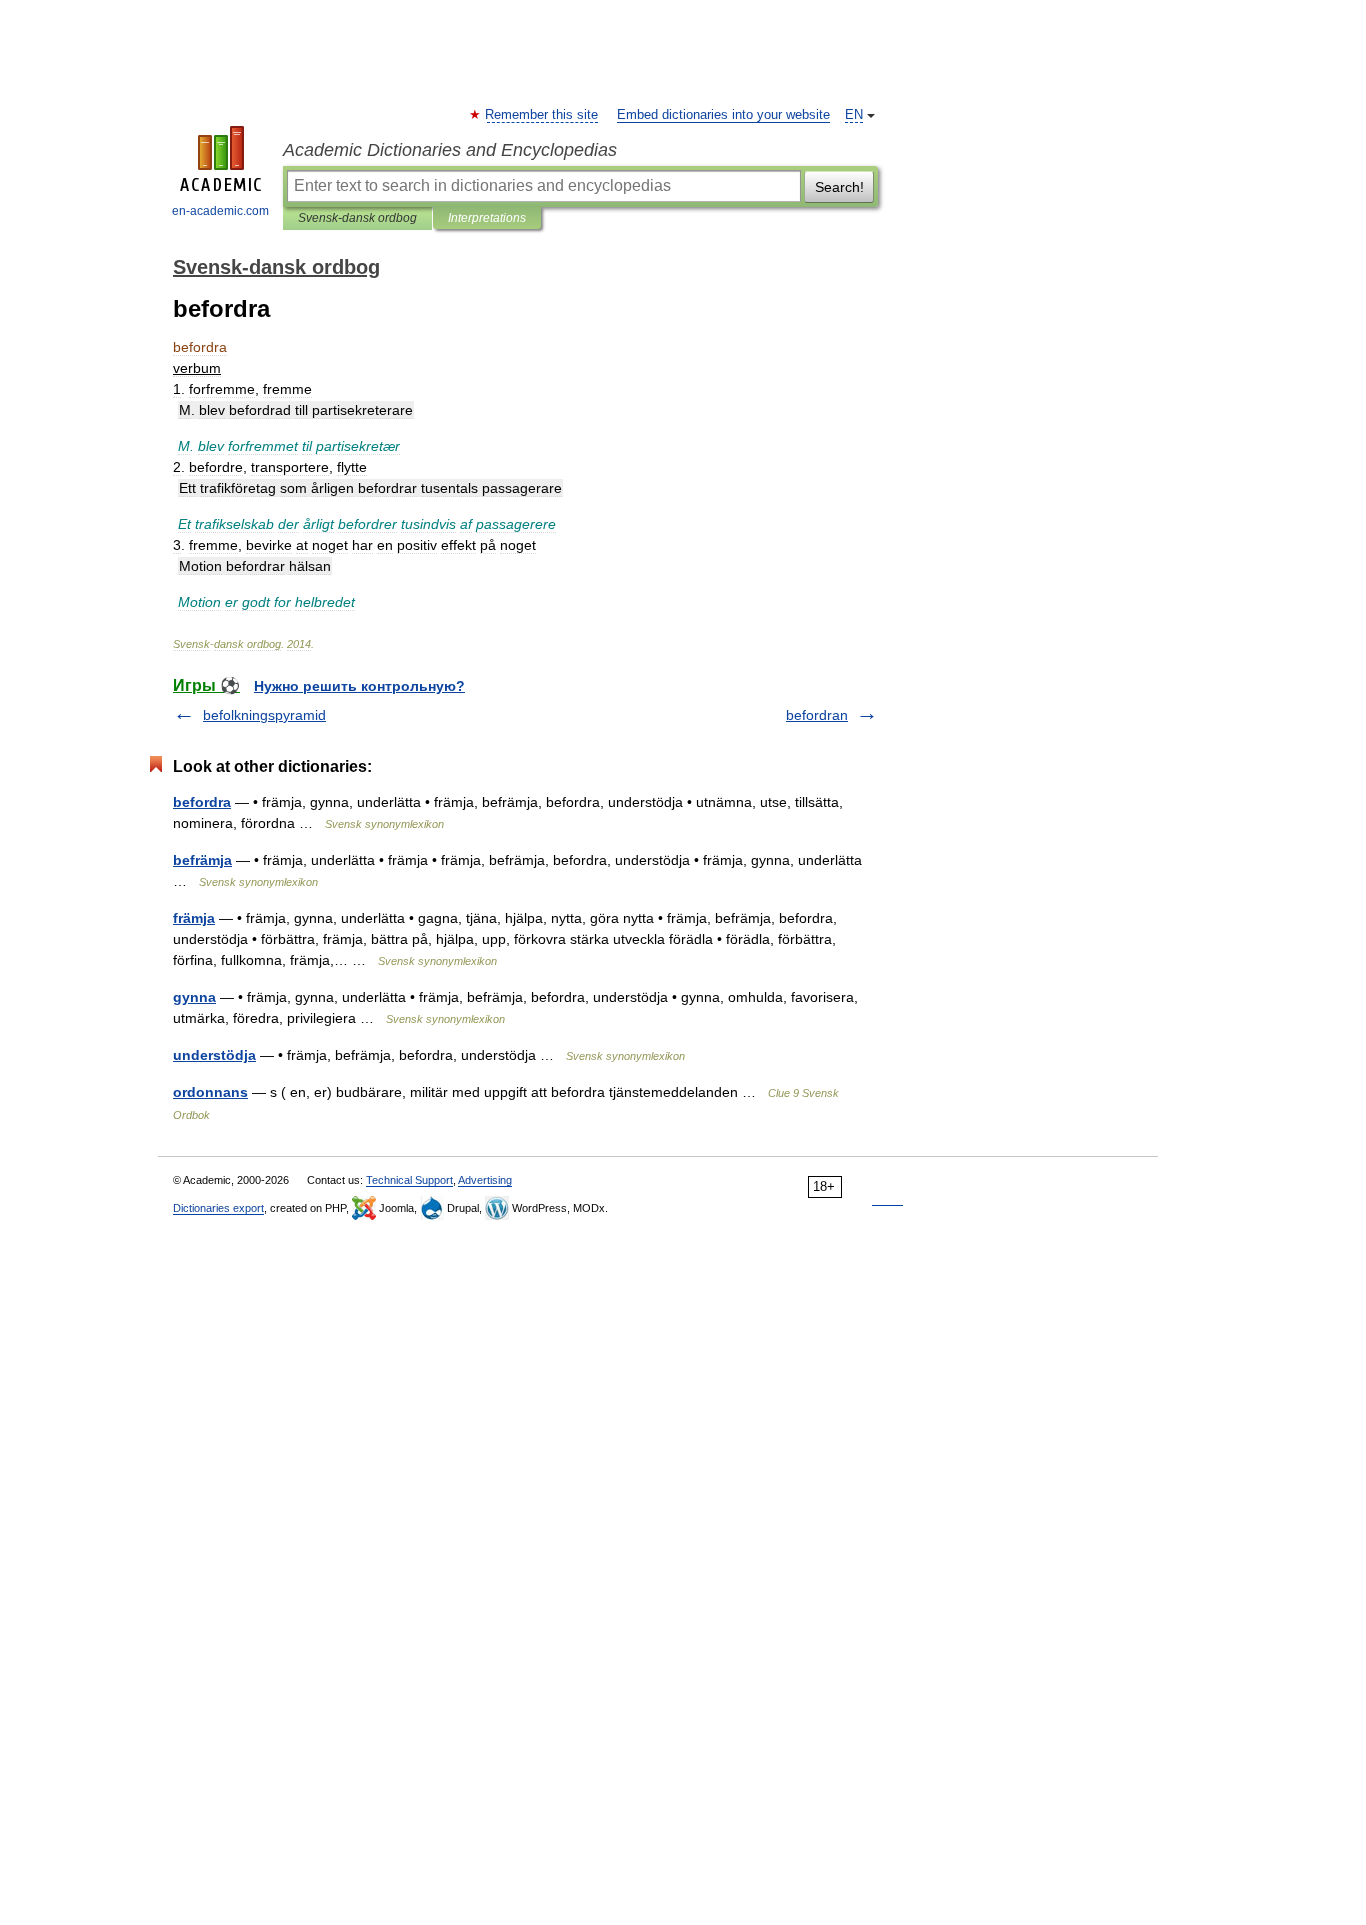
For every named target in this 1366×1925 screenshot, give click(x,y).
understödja (214, 1055)
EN (854, 115)
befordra (202, 802)
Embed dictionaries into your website (723, 115)
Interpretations (487, 218)
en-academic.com (220, 211)
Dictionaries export (218, 1208)
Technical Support (409, 1180)
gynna (194, 997)
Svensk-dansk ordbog (357, 218)
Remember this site (542, 115)
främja (194, 918)
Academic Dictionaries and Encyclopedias (450, 150)
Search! (839, 187)
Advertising (485, 1180)
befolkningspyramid (264, 715)
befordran (817, 715)
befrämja (202, 860)
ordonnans (210, 1092)
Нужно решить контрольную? (359, 686)
